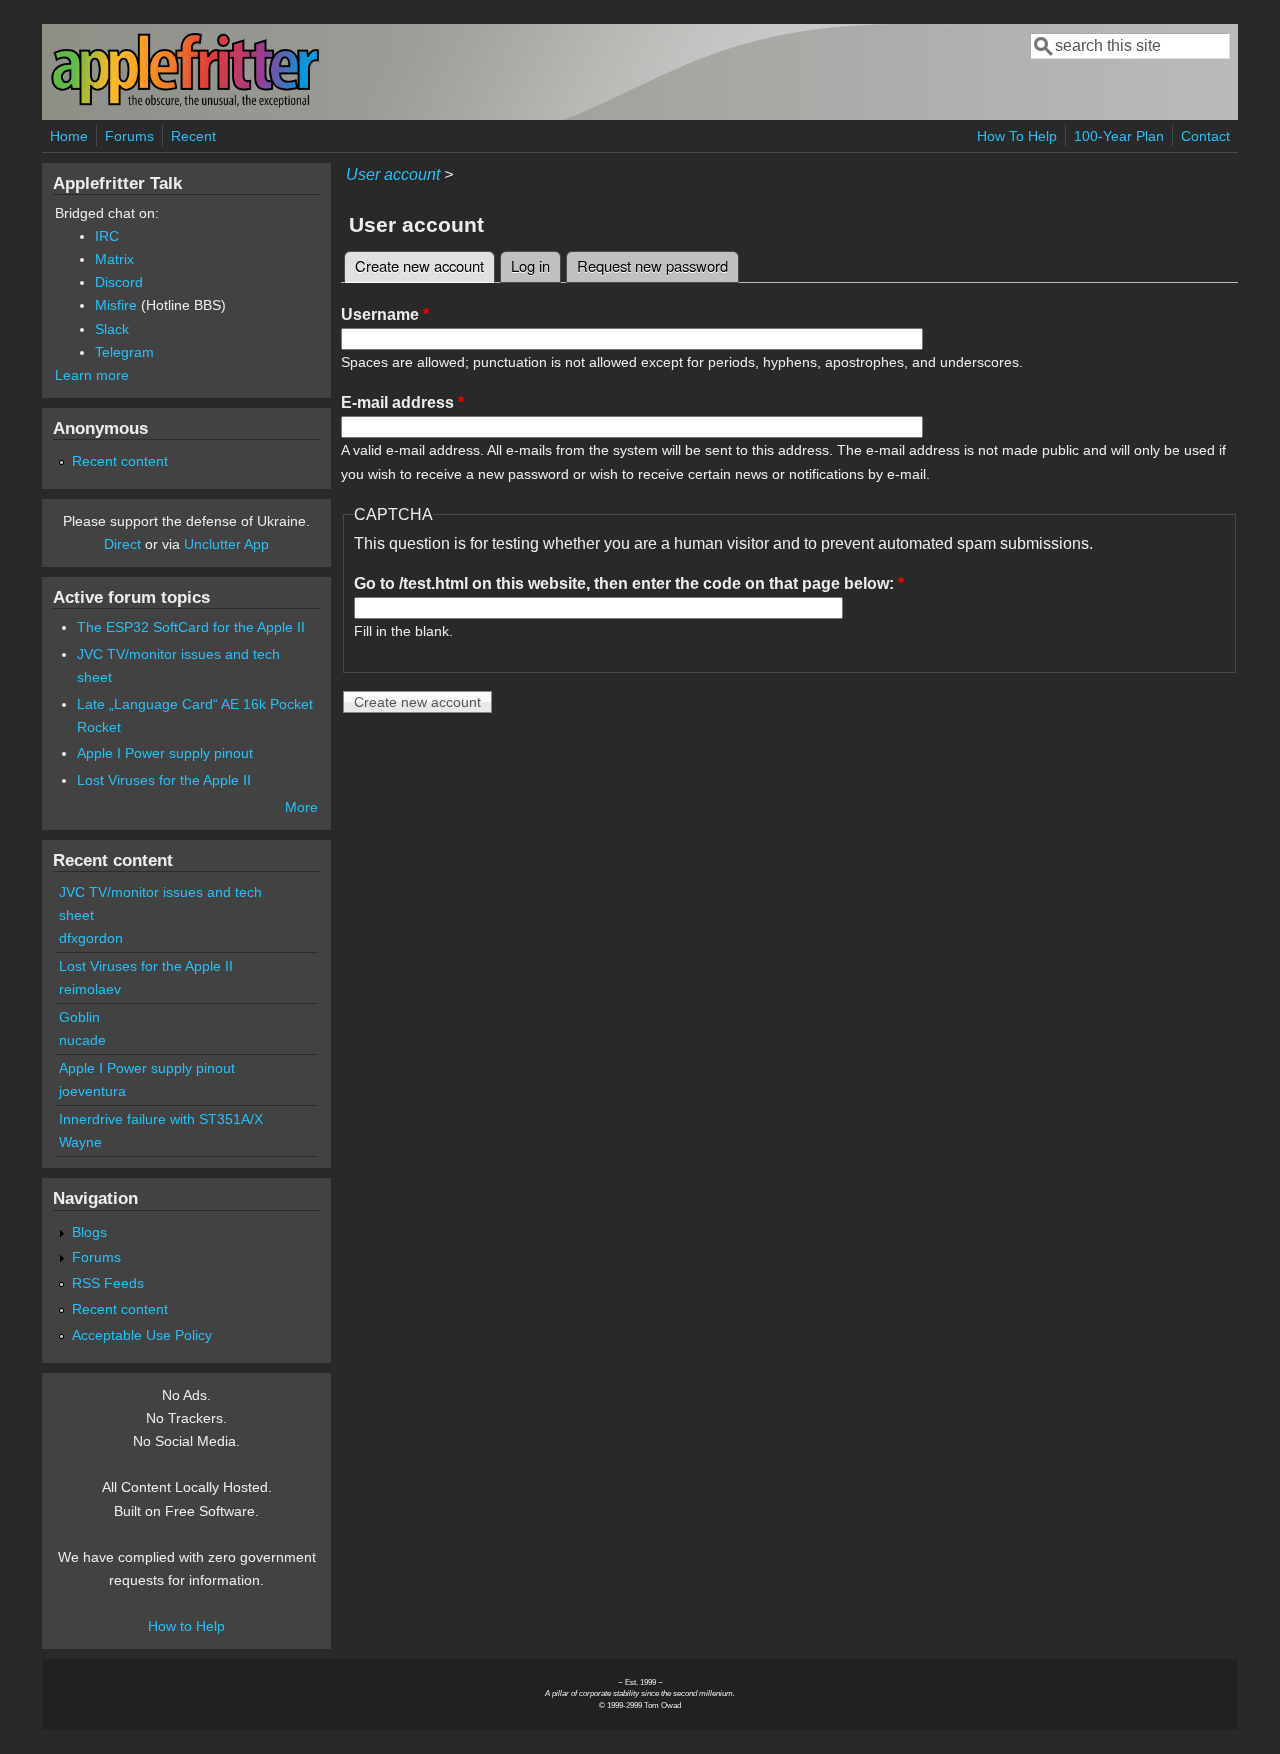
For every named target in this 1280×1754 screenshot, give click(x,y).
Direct (122, 544)
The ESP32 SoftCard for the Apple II (191, 627)
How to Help (186, 1626)
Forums (129, 136)
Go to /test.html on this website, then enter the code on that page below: (629, 583)
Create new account (425, 265)
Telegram (124, 352)
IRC (107, 236)
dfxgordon (91, 938)
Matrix (114, 259)
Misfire (116, 305)
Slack (112, 329)
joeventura (92, 1091)
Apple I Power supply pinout (165, 753)
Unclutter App (226, 544)
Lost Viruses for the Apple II (164, 780)
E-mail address (402, 402)
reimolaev (90, 989)
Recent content (120, 461)
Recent (193, 136)
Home (69, 136)
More (301, 807)
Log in (530, 265)
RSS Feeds (108, 1283)
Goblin (79, 1017)
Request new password (652, 265)
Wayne (80, 1142)
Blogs (89, 1232)
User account (393, 174)
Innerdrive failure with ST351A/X (161, 1119)
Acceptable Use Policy (142, 1335)
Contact (1205, 136)
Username (385, 314)
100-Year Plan (1119, 136)
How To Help (1017, 136)
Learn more (92, 375)
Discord (119, 282)
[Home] (185, 103)
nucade (82, 1040)
